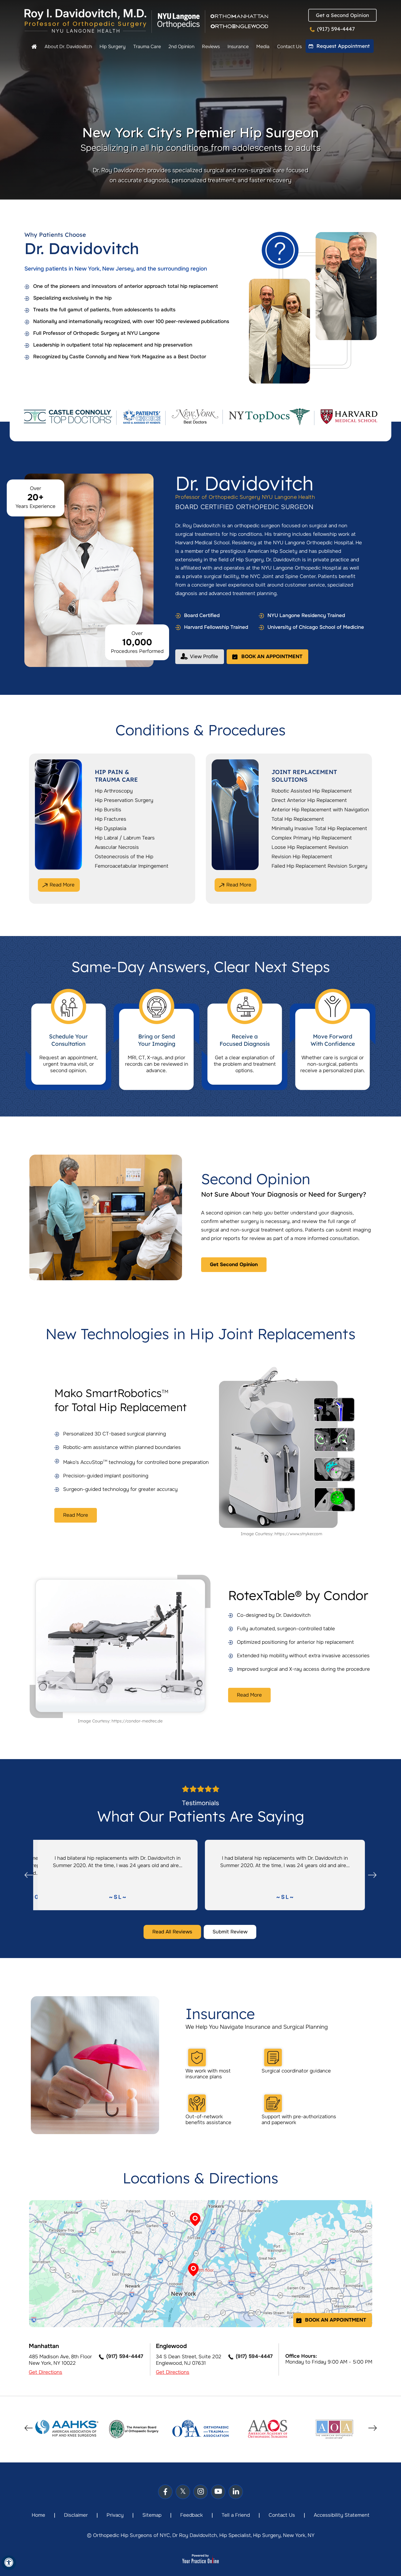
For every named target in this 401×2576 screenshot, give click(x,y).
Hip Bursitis (108, 810)
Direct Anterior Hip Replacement (309, 800)
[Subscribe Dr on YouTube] (218, 2492)
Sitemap (152, 2515)
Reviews (211, 47)
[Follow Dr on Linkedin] (236, 2492)
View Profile (204, 657)
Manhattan (44, 2346)
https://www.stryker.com (298, 1534)
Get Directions (46, 2372)
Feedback (192, 2515)
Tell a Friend (236, 2515)
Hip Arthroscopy (114, 791)
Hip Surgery (113, 47)
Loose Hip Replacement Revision (310, 847)
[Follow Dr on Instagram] (201, 2492)
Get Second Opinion (234, 1265)
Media (263, 47)
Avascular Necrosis (117, 847)
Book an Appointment (272, 657)
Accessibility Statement (342, 2515)
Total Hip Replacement (298, 819)
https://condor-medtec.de (137, 1721)
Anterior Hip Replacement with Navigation (320, 810)
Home (34, 47)
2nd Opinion (181, 47)
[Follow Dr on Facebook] (165, 2492)
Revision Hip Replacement (302, 857)
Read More (62, 885)
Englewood (171, 2346)
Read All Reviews (172, 1932)
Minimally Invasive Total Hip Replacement (319, 828)
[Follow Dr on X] (183, 2492)
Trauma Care (147, 47)
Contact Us (289, 47)
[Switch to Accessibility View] (9, 2563)
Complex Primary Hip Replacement (312, 838)
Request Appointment (343, 46)
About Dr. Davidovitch (68, 47)
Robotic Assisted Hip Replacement (312, 791)
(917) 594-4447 (336, 29)
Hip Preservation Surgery (124, 800)
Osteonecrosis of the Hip (124, 857)
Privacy (115, 2515)
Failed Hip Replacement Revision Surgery (319, 866)
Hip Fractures (111, 819)
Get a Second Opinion (342, 15)
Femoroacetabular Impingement (132, 866)
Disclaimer (76, 2515)
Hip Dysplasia (111, 828)
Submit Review (230, 1932)
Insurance (238, 47)
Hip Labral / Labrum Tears (125, 838)
